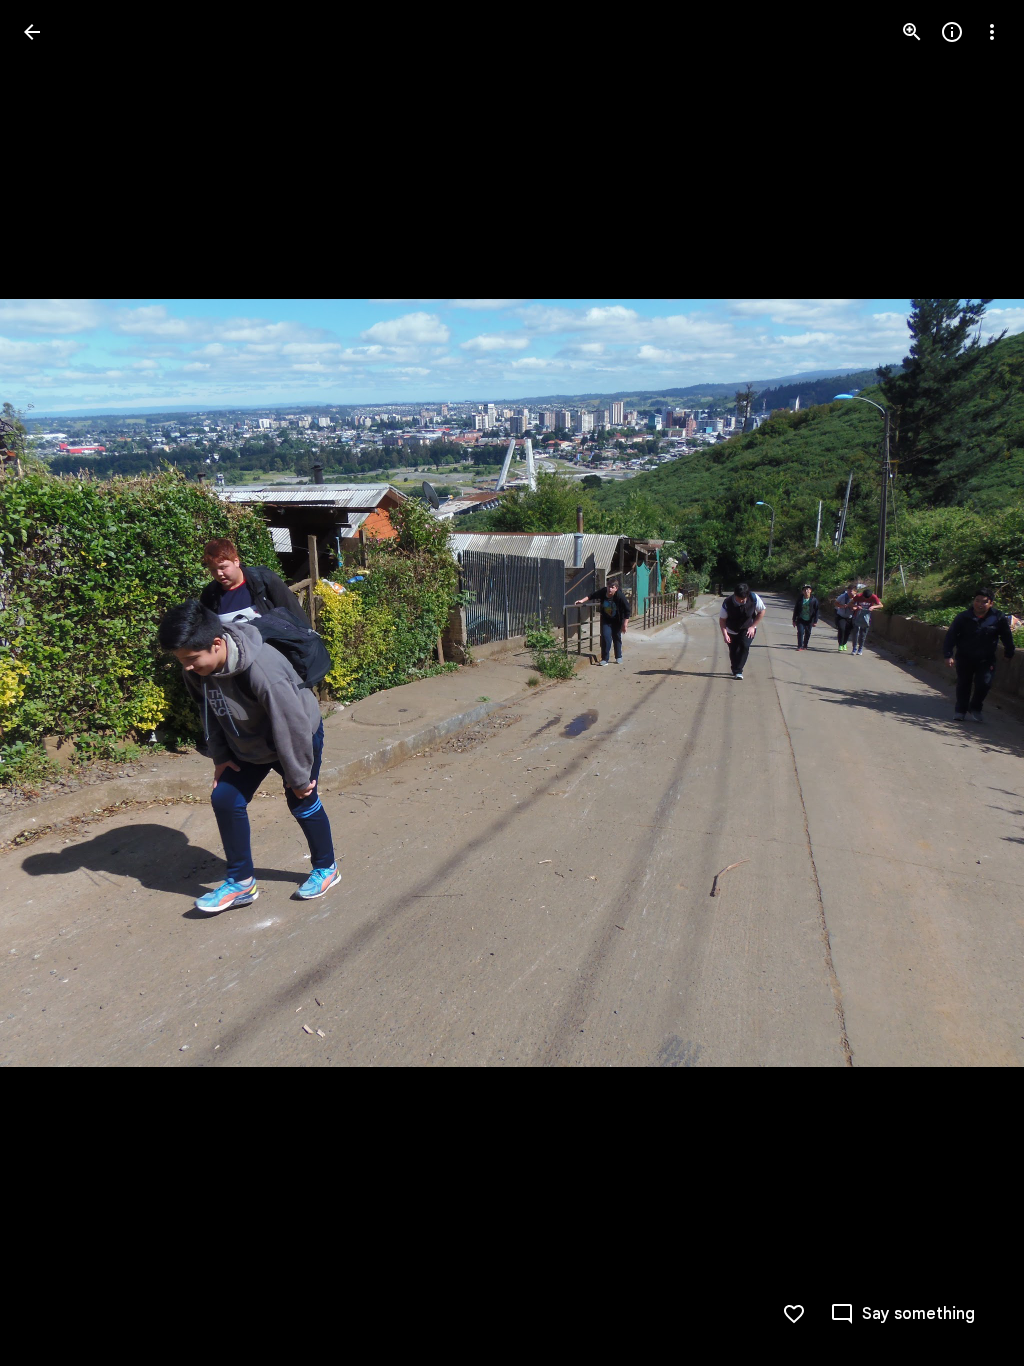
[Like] (794, 1314)
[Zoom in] (912, 32)
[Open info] (952, 32)
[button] (56, 683)
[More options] (992, 32)
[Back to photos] (32, 32)
